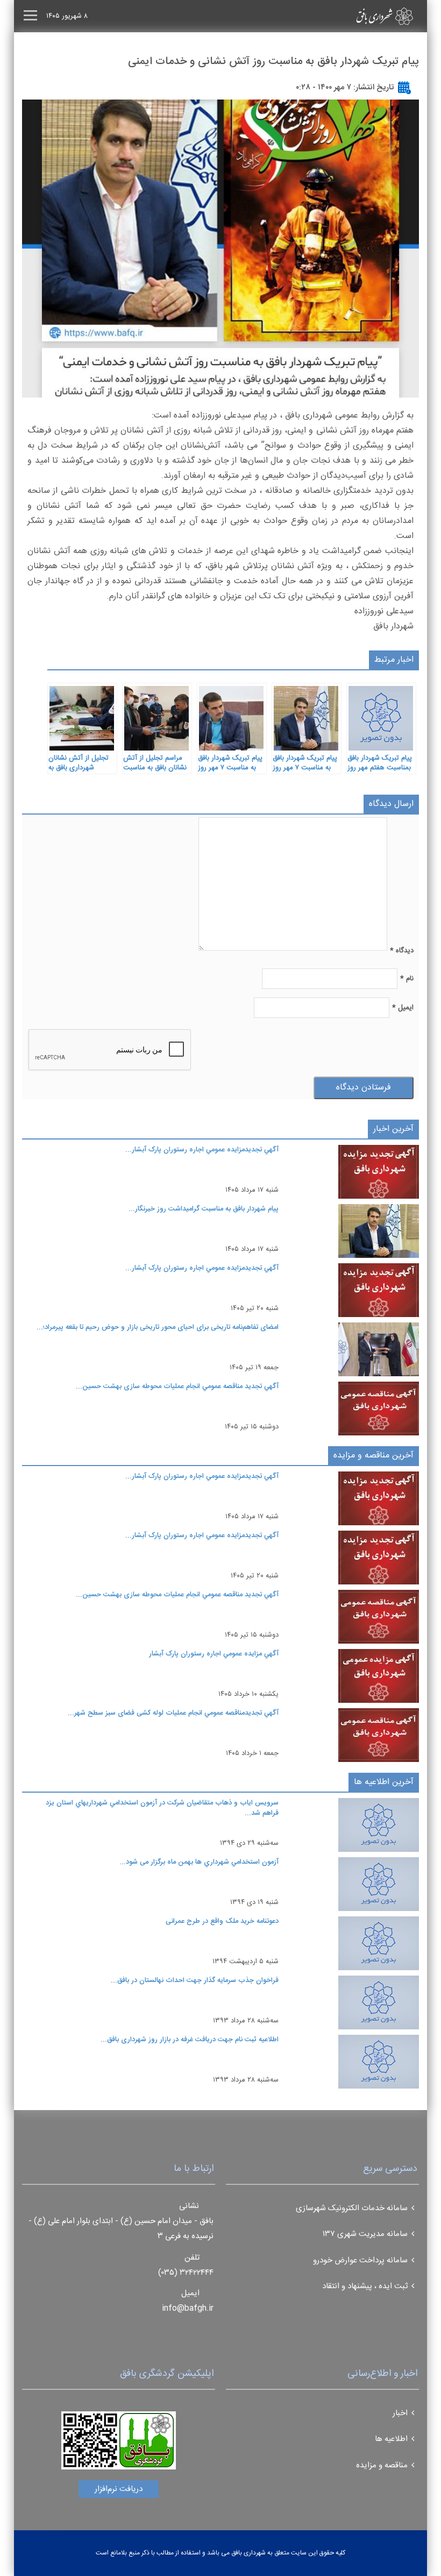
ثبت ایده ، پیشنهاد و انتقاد (365, 2286)
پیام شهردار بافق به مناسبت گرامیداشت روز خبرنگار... (204, 1209)
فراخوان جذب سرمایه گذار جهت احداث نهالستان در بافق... (195, 1980)
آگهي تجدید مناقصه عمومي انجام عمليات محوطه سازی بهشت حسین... (177, 1386)
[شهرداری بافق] (366, 16)
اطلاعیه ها (391, 2439)
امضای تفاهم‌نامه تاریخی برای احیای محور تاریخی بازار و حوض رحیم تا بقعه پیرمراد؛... (158, 1327)
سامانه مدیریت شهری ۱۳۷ (365, 2234)
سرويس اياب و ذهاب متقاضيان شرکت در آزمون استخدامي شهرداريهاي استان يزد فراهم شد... (162, 1808)
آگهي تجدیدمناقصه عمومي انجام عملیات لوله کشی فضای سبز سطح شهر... (173, 1713)
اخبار (400, 2413)
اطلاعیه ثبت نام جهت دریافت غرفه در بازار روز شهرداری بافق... (190, 2040)
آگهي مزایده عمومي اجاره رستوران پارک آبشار (214, 1654)
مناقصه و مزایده (382, 2465)
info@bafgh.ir (188, 2308)
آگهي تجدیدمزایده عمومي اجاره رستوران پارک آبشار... (202, 1150)
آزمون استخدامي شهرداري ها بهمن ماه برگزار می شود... (199, 1862)
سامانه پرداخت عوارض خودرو (360, 2260)
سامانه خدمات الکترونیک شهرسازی (352, 2208)
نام (407, 979)
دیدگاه (402, 951)
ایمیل (403, 1008)
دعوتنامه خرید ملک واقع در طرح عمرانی (222, 1921)
